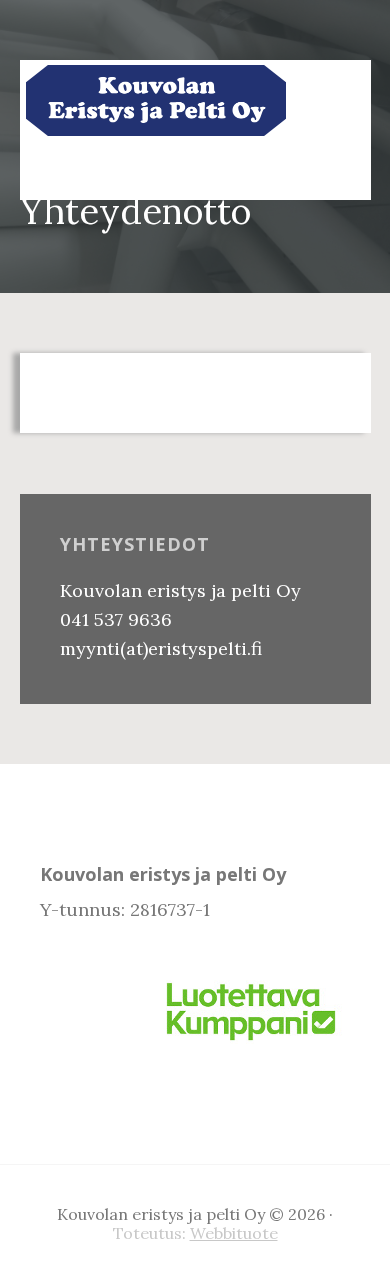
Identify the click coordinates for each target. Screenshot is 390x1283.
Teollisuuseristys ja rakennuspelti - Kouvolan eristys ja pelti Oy (156, 100)
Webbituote (234, 1233)
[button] (325, 170)
